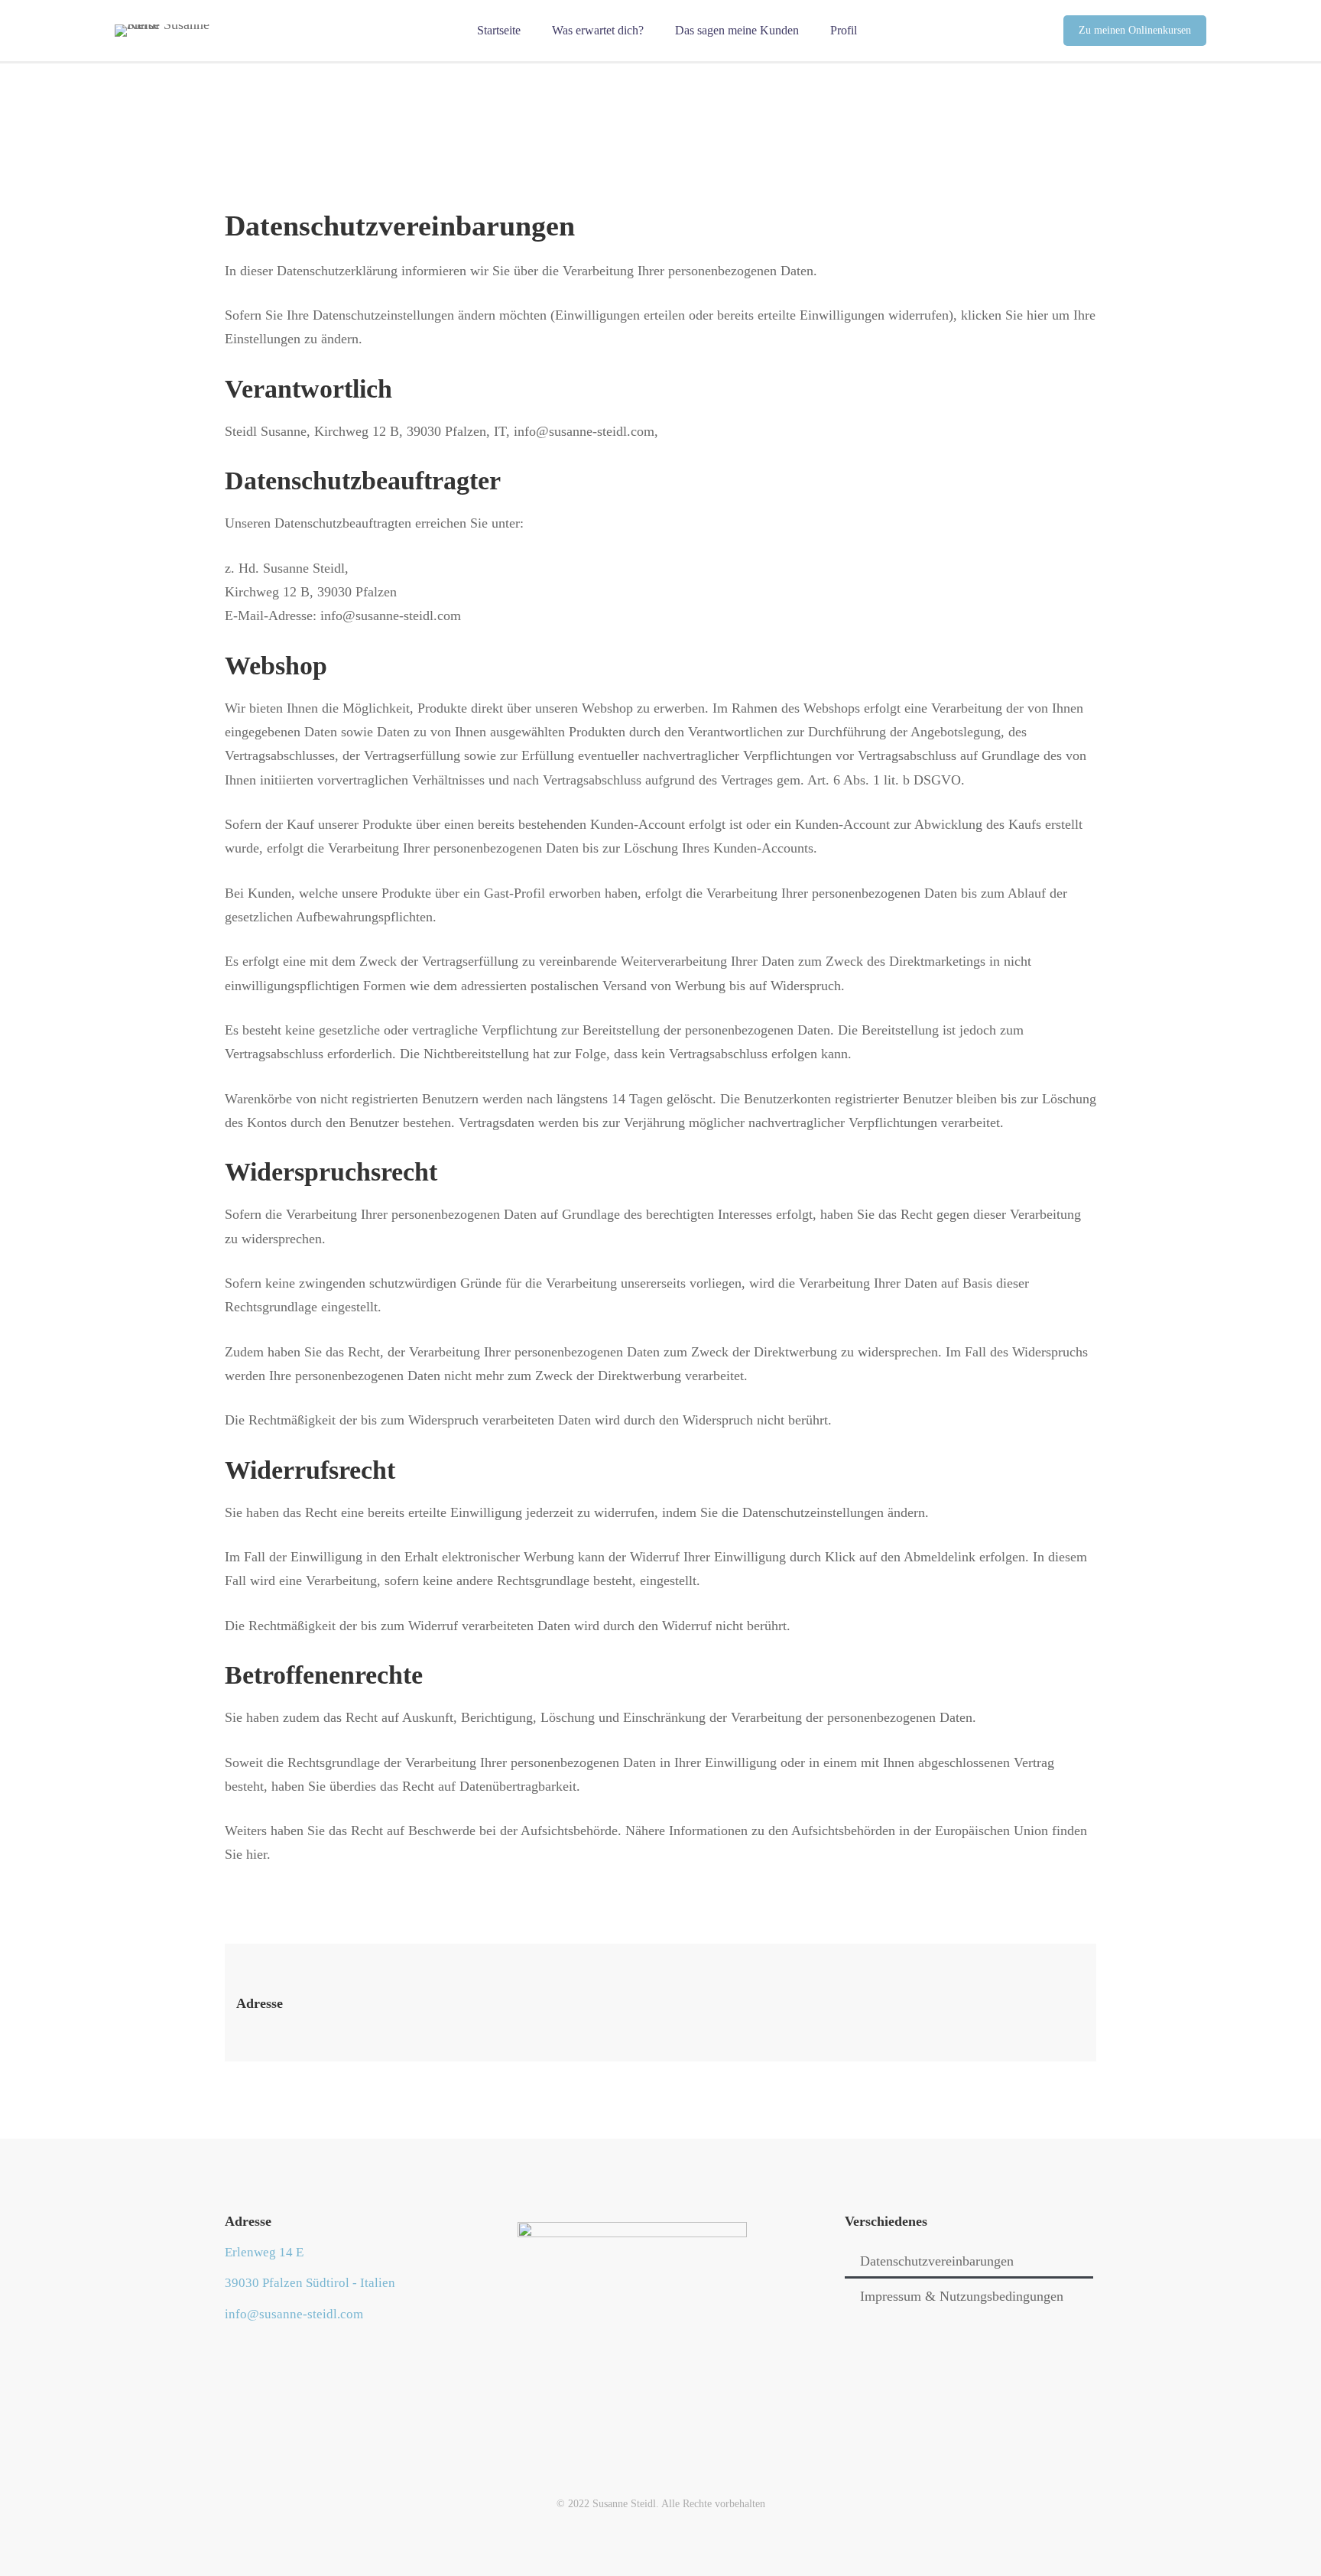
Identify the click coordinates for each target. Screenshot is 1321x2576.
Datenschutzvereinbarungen (937, 2261)
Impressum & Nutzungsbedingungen (962, 2296)
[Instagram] (272, 2352)
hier (1037, 315)
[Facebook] (225, 2352)
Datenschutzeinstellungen (813, 1512)
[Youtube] (248, 2352)
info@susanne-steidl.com (584, 431)
